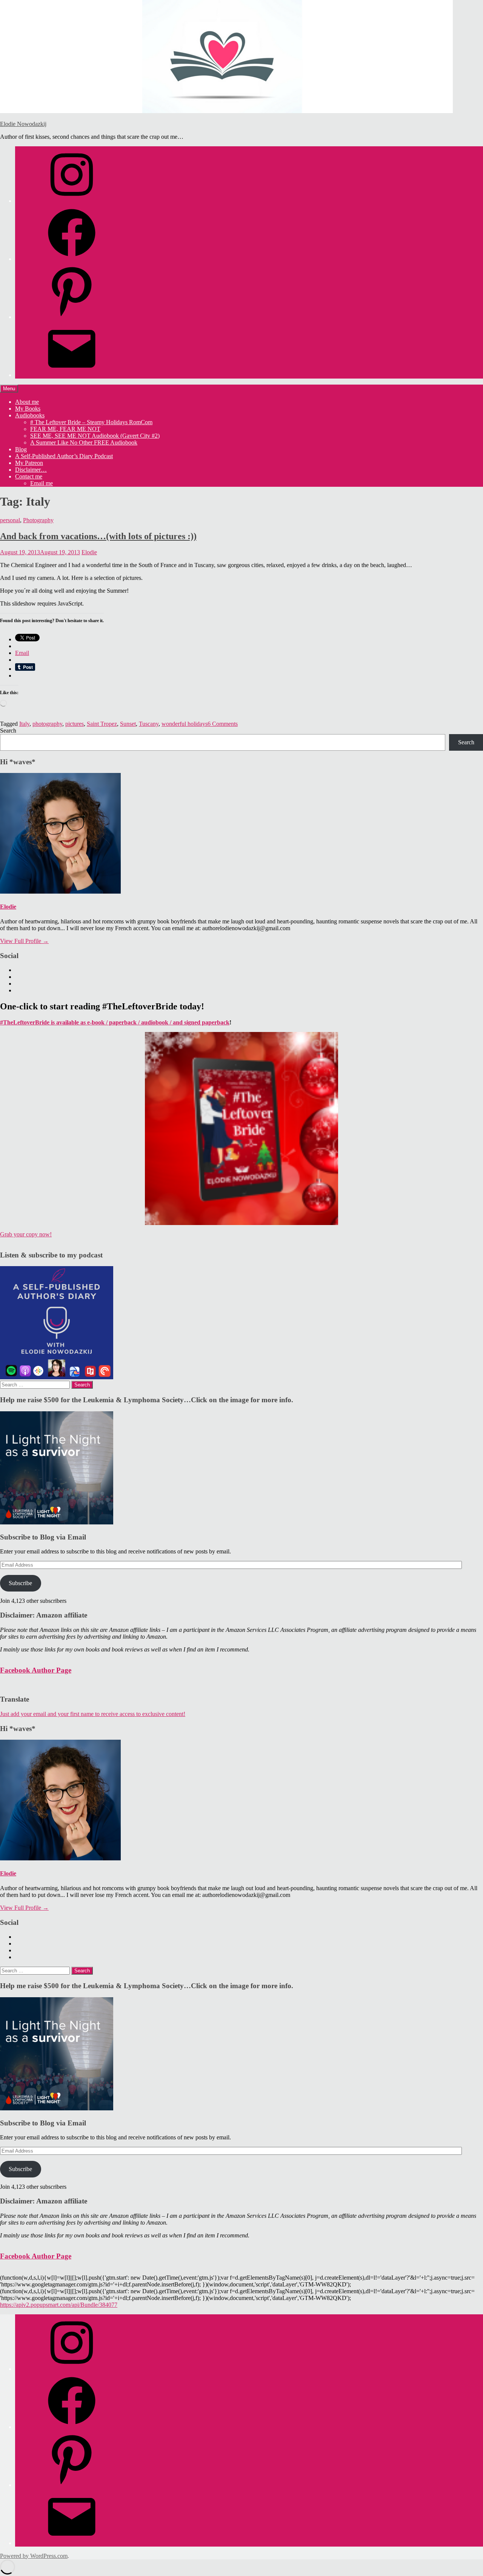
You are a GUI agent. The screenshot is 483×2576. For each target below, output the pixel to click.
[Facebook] (72, 259)
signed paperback (207, 1022)
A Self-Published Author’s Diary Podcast (64, 456)
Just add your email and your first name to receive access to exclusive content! (93, 1714)
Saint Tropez (102, 724)
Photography (38, 520)
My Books (28, 409)
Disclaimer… (31, 470)
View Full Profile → (24, 941)
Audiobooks (30, 415)
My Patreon (29, 463)
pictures (75, 724)
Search (8, 731)
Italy (24, 724)
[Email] (72, 375)
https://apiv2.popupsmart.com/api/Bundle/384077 (59, 2305)
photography (47, 724)
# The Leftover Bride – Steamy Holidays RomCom (91, 422)
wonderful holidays (185, 724)
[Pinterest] (72, 317)
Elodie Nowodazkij (23, 124)
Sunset (128, 724)
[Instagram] (72, 201)
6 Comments (223, 724)
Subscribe (20, 1583)
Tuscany (149, 724)
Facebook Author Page (36, 1670)
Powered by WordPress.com (34, 2556)
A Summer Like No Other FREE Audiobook (84, 442)
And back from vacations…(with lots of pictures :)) (98, 536)
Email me (42, 483)
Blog (21, 449)
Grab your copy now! (26, 1234)
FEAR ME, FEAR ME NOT (65, 429)
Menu (9, 389)
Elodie (89, 552)
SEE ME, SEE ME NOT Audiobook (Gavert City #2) (95, 436)
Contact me (29, 476)
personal (10, 520)
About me (27, 402)
